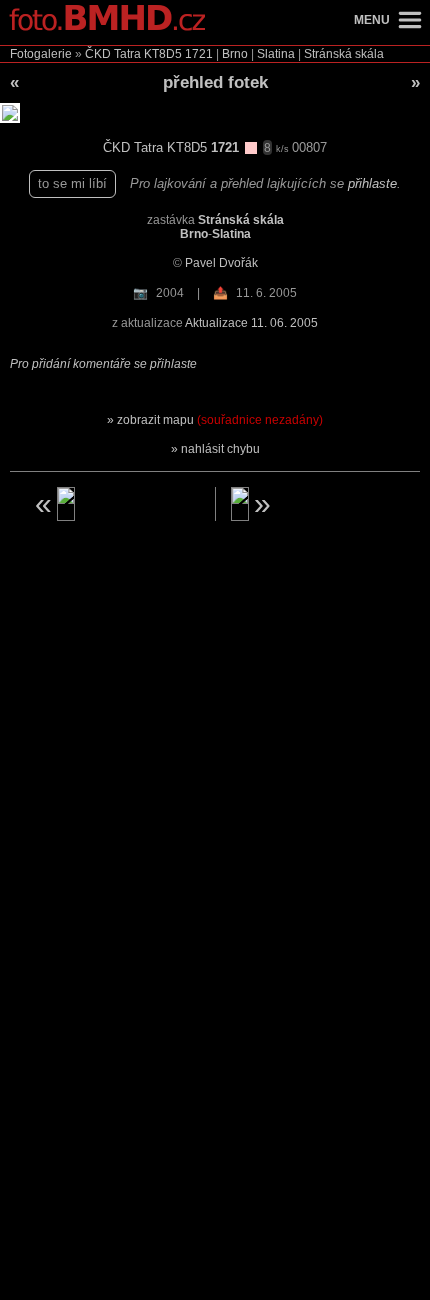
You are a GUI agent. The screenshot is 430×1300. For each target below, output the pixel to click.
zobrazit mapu (220, 420)
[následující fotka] (316, 504)
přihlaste (372, 183)
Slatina (276, 54)
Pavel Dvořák (221, 263)
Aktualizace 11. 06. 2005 (251, 323)
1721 (199, 54)
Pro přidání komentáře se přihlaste (103, 364)
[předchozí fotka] (115, 504)
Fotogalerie (41, 54)
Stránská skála (344, 54)
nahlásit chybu (220, 449)
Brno (235, 54)
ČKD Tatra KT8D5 (133, 54)
